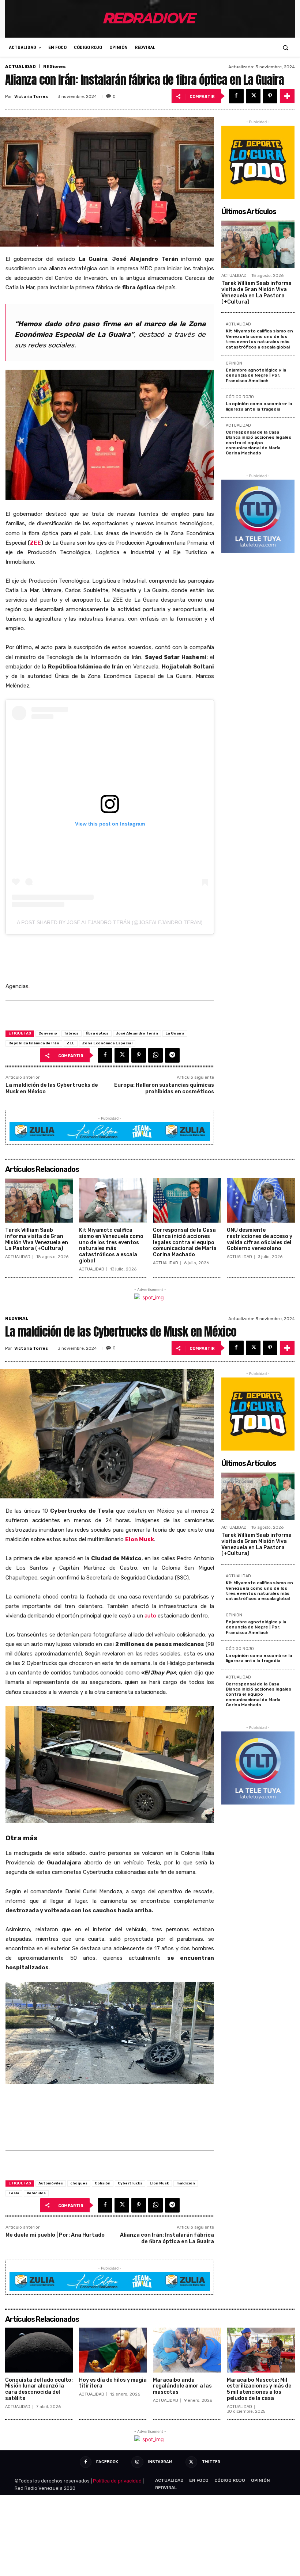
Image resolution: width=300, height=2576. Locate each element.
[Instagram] (137, 2462)
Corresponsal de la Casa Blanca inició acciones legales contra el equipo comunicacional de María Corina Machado (258, 443)
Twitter (211, 2462)
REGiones (55, 66)
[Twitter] (253, 96)
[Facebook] (236, 96)
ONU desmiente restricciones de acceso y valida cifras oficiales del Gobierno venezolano (260, 1239)
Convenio (48, 1033)
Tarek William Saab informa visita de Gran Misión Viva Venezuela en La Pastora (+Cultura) (256, 292)
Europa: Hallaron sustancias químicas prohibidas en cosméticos (164, 1088)
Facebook (107, 2462)
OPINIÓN (234, 363)
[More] (287, 96)
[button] (286, 47)
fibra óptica (97, 1033)
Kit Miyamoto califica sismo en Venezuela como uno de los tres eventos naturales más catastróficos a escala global (259, 339)
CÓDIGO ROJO (240, 397)
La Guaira (175, 1033)
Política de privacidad (117, 2481)
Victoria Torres (31, 96)
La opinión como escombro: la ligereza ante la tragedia (259, 406)
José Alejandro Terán (137, 1033)
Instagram (160, 2462)
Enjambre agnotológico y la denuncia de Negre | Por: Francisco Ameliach (256, 375)
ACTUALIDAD (20, 66)
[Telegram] (172, 1055)
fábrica (72, 1033)
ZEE (35, 543)
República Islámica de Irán (34, 1043)
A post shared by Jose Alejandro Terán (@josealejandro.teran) (110, 922)
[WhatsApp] (155, 1055)
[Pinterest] (270, 96)
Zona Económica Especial (107, 1043)
